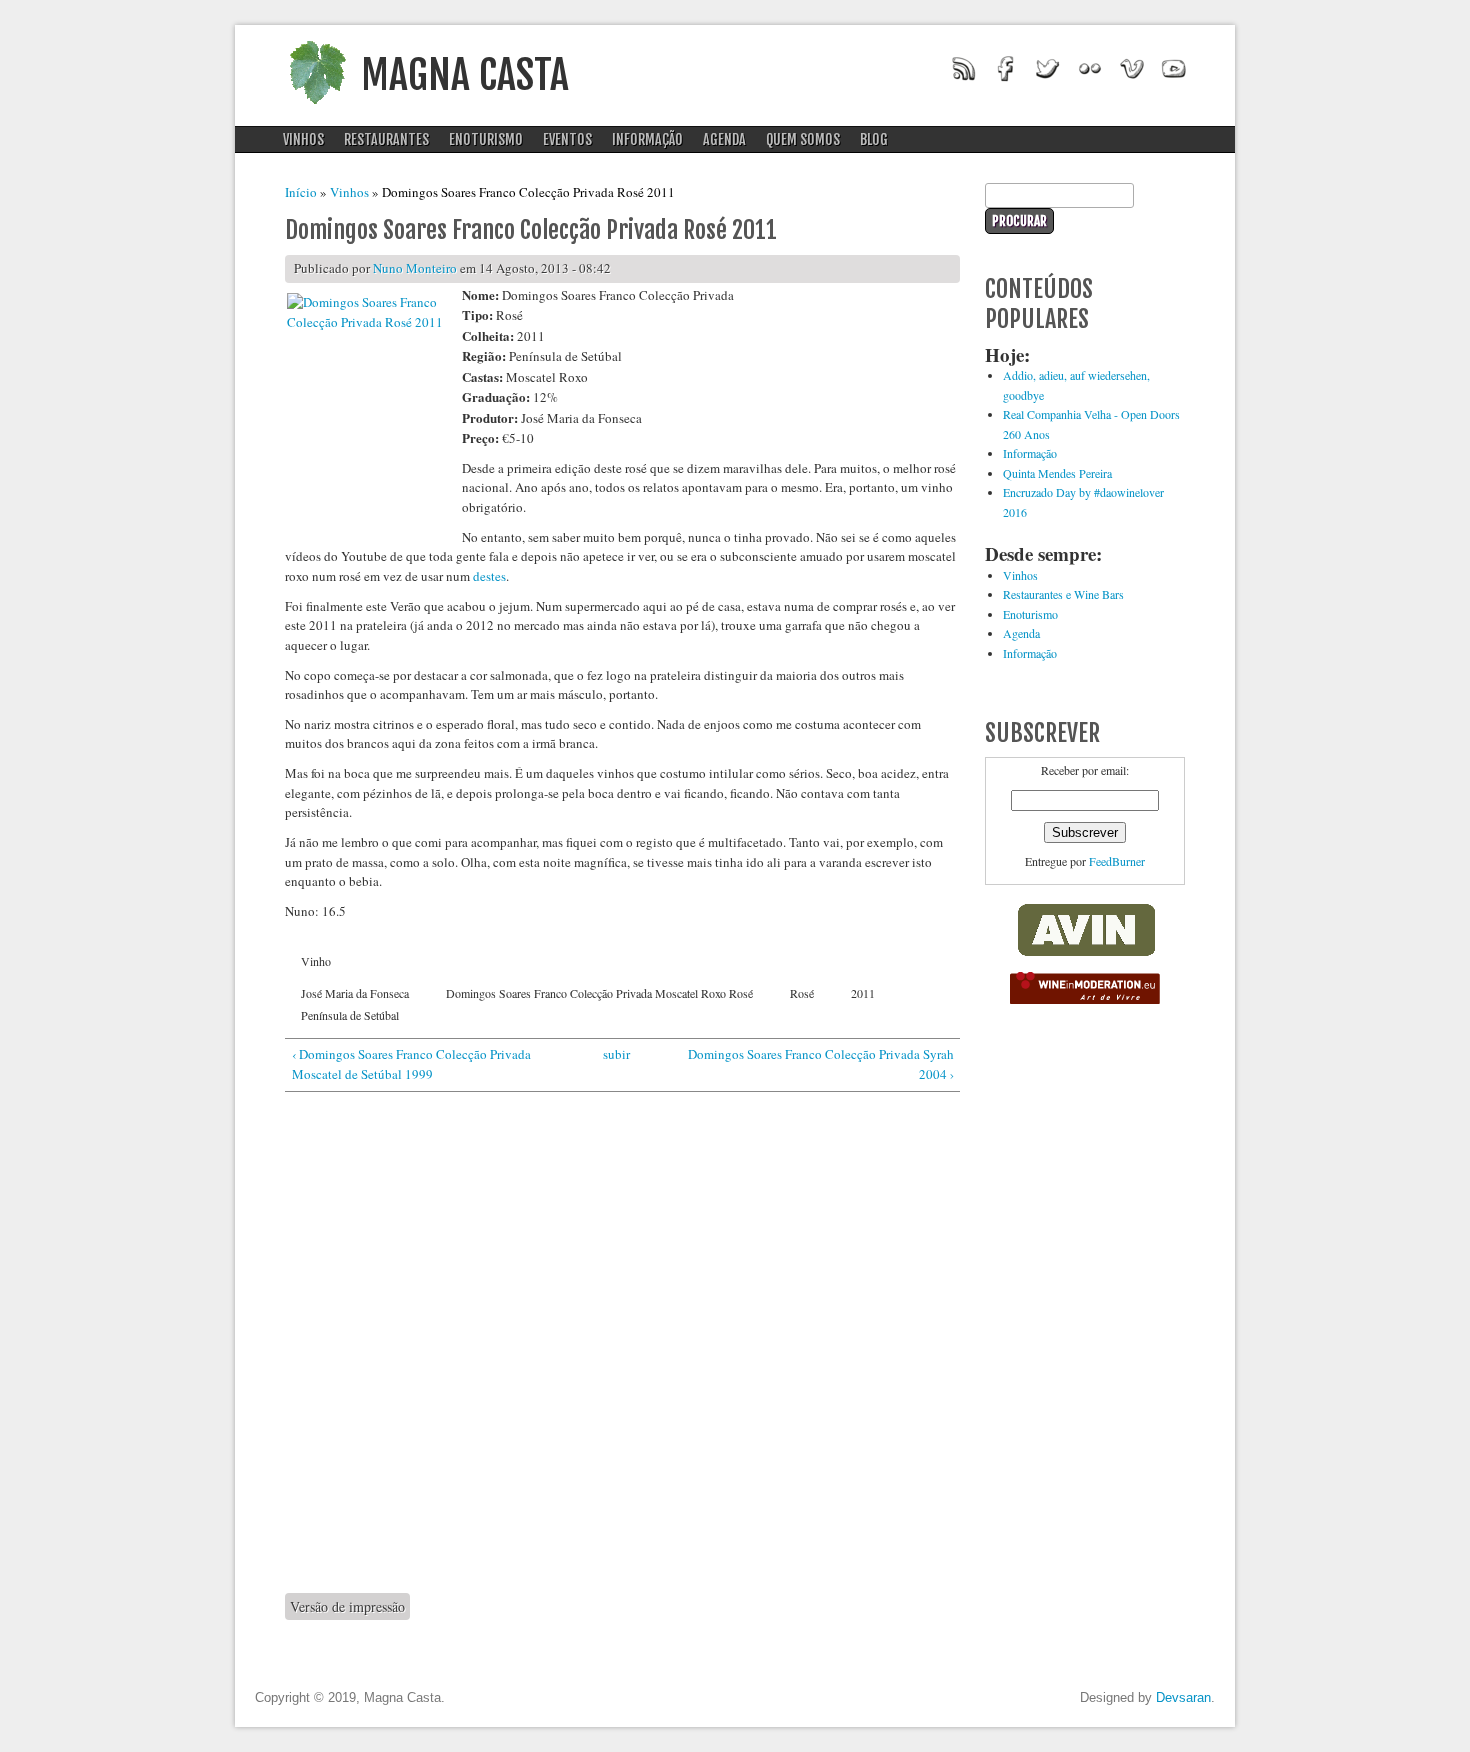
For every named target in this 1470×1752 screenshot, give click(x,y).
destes (489, 576)
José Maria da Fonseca (355, 993)
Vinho (316, 961)
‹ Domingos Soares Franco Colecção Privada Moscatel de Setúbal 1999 (411, 1064)
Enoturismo (486, 139)
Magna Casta (465, 75)
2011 (863, 993)
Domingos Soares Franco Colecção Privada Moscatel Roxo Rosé (599, 993)
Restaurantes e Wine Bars (1063, 594)
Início (301, 192)
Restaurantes (386, 139)
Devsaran (1183, 1697)
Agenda (724, 139)
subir (616, 1054)
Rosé (802, 993)
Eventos (567, 139)
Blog (874, 139)
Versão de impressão (347, 1606)
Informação (647, 139)
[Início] (317, 110)
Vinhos (303, 139)
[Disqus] (622, 1342)
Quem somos (803, 139)
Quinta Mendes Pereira (1057, 473)
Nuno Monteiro (415, 268)
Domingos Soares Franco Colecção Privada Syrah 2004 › (820, 1064)
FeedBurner (1117, 861)
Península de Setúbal (350, 1015)
